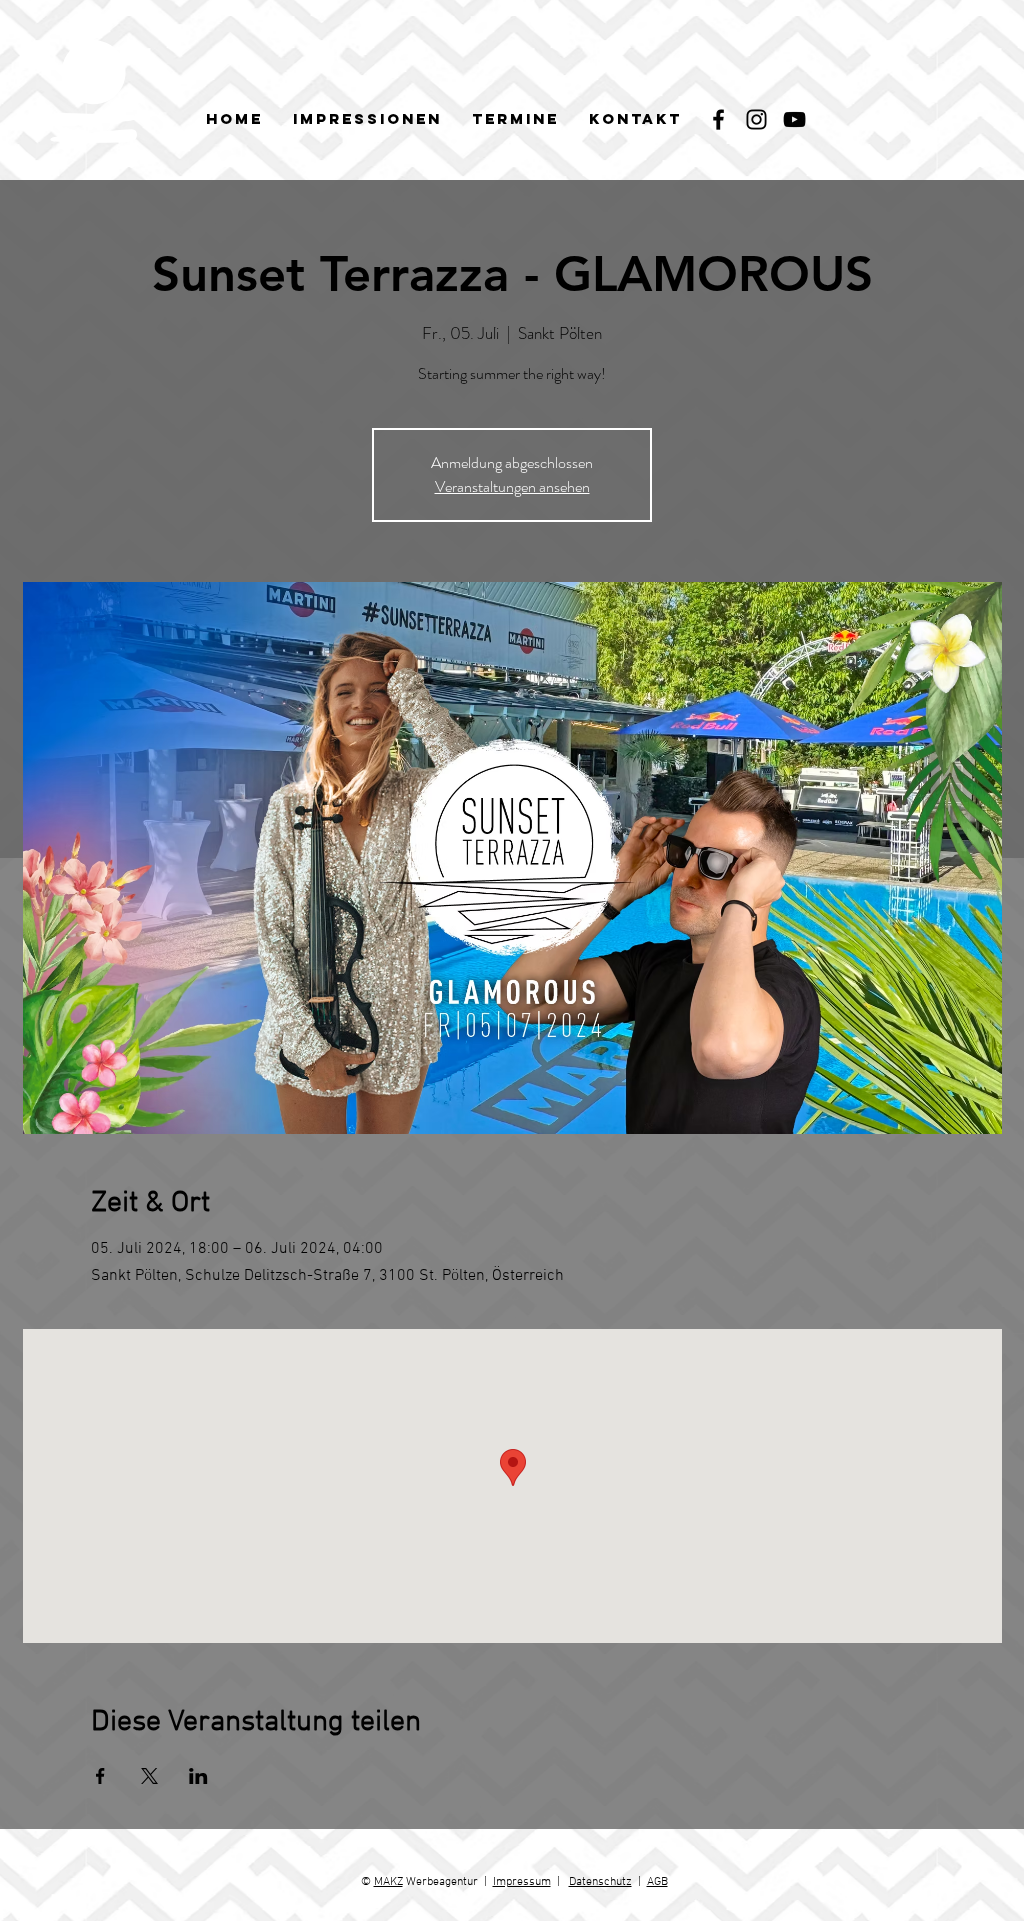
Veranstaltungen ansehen (512, 486)
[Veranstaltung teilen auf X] (149, 1776)
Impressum (522, 1882)
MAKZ (388, 1882)
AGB (657, 1882)
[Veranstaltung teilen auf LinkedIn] (198, 1776)
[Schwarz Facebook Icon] (718, 119)
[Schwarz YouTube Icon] (794, 119)
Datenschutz (600, 1882)
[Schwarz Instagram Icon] (756, 119)
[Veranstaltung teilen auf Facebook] (100, 1776)
